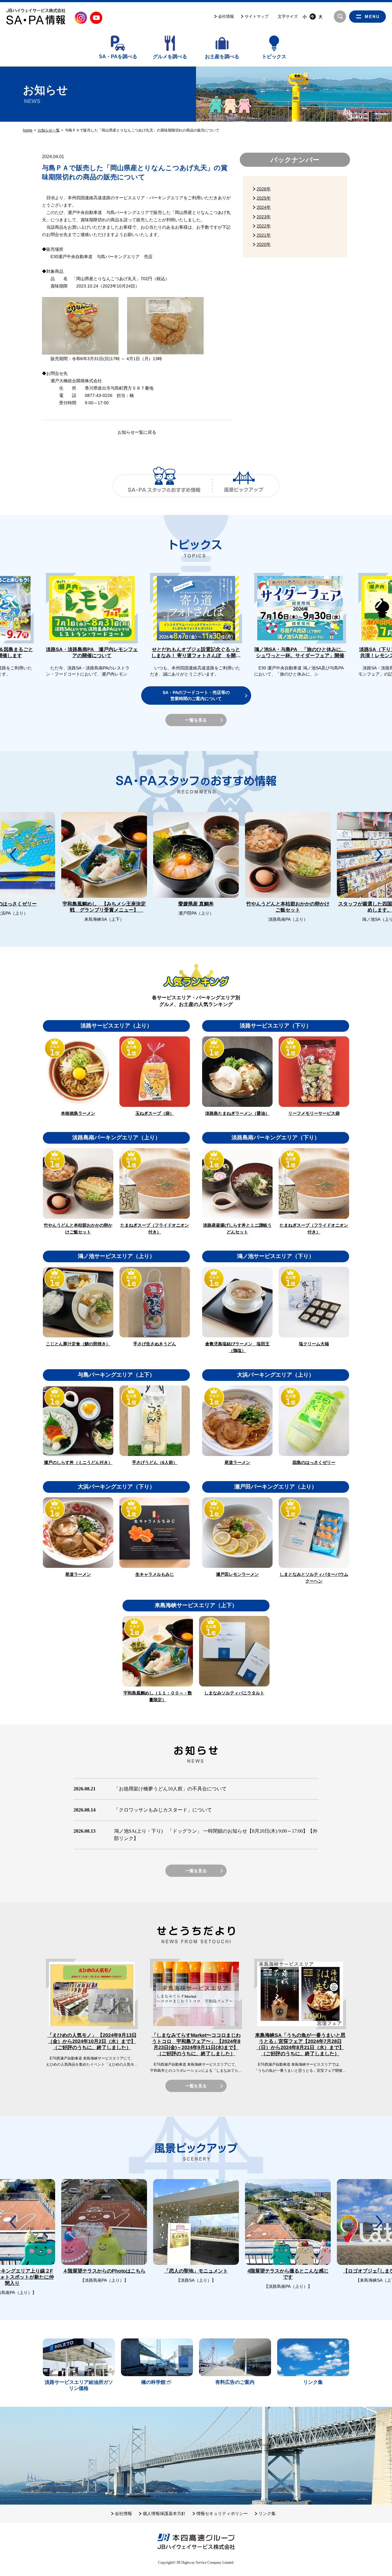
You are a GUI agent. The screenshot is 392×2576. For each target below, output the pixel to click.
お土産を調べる (222, 57)
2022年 (264, 226)
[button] (379, 602)
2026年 (264, 189)
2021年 (264, 235)
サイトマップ (257, 16)
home (28, 130)
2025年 (264, 198)
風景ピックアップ (244, 486)
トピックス (274, 57)
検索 (340, 17)
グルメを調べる (170, 57)
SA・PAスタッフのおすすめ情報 (164, 486)
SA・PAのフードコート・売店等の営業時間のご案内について (196, 695)
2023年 (264, 217)
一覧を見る (196, 720)
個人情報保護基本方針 (164, 2513)
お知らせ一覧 (49, 130)
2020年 (264, 244)
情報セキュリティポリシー (222, 2513)
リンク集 (267, 2513)
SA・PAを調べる (118, 57)
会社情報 (226, 16)
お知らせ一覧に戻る (137, 432)
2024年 (264, 207)
